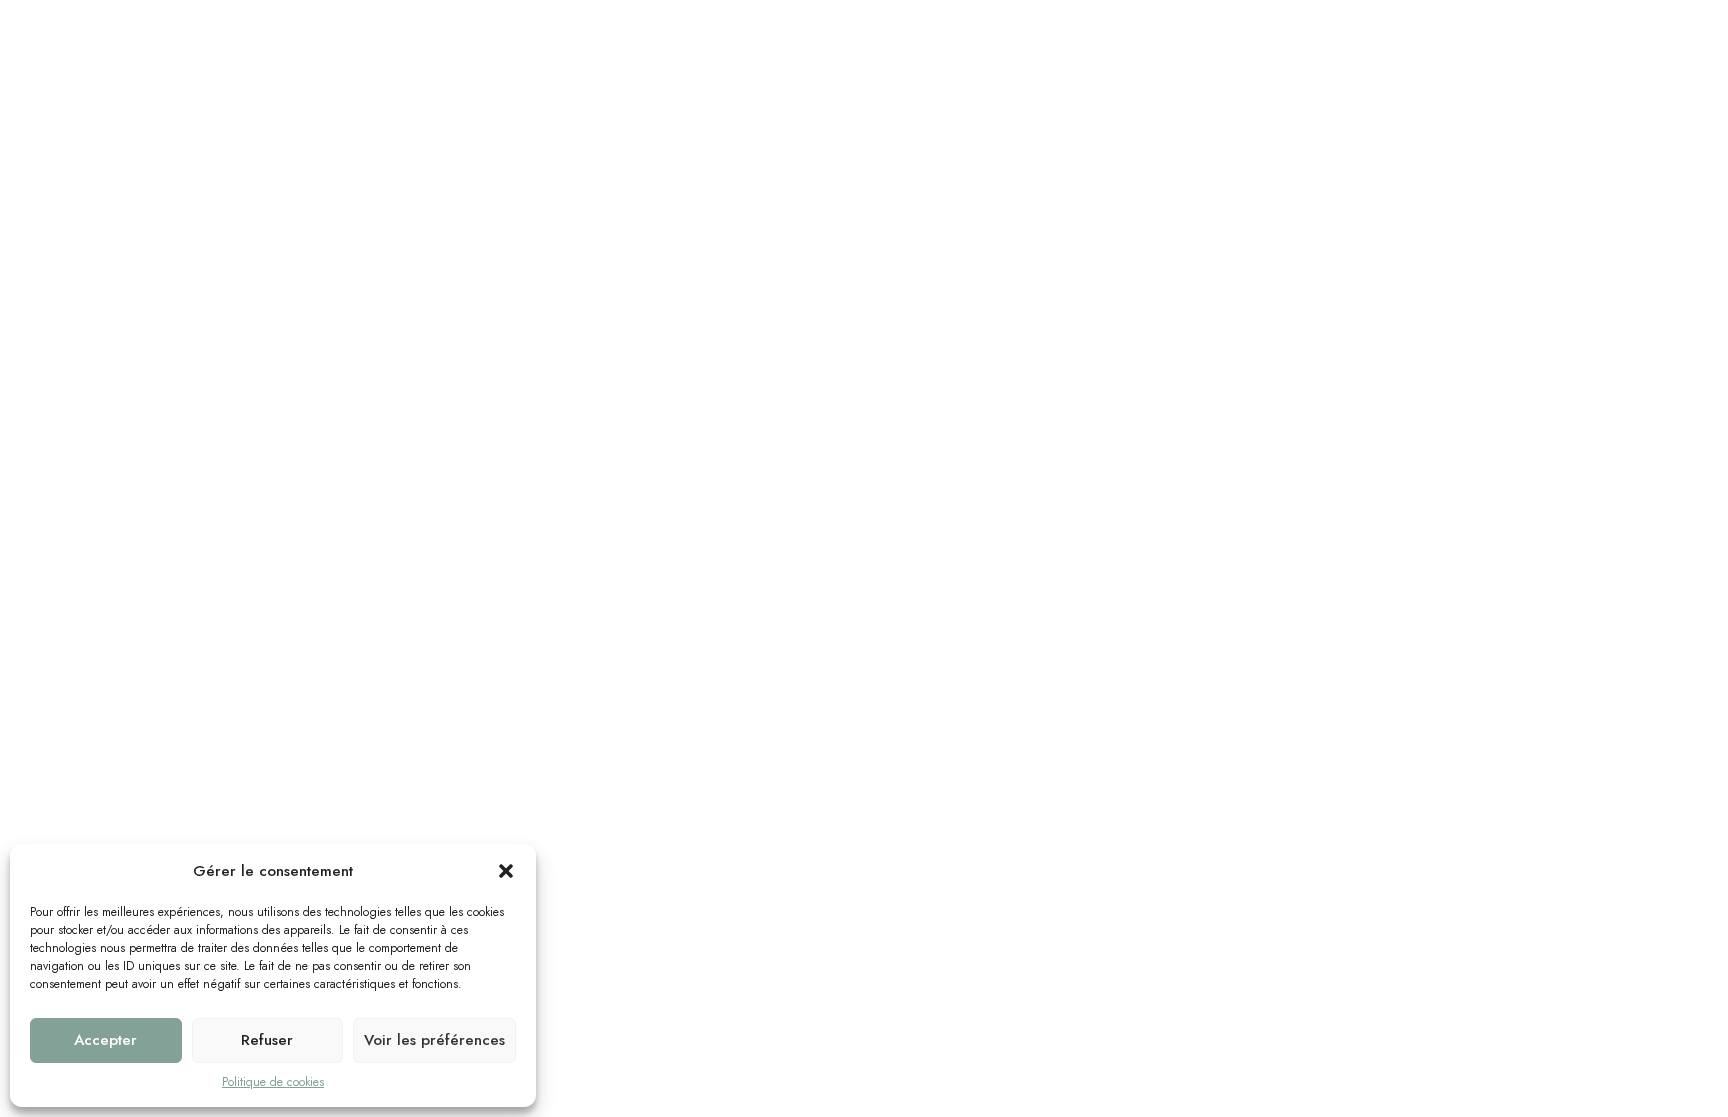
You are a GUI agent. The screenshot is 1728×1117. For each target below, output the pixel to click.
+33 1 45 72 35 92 (806, 24)
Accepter (105, 1040)
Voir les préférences (434, 1040)
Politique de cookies (273, 1082)
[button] (506, 871)
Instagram (1548, 25)
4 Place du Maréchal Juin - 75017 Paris (306, 24)
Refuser (267, 1040)
